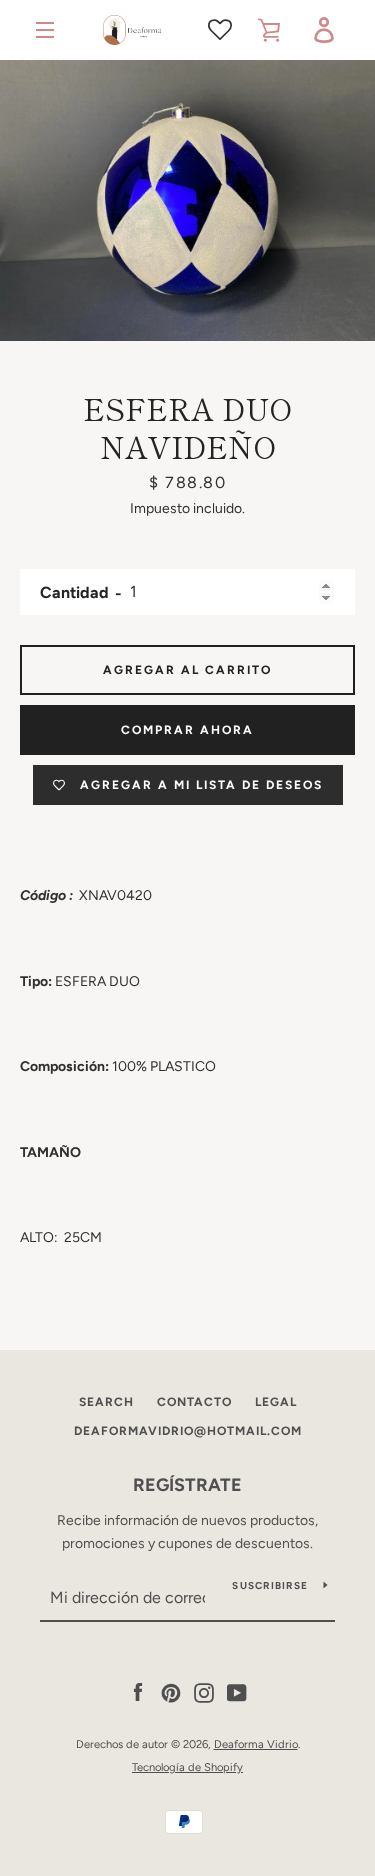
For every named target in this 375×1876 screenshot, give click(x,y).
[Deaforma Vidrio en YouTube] (237, 1692)
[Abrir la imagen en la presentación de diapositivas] (187, 200)
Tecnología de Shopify (187, 1767)
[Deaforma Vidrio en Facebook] (138, 1692)
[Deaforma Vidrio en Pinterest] (171, 1692)
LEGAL (276, 1402)
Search (106, 1402)
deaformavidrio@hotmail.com (188, 1431)
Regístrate (187, 1485)
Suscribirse (270, 1585)
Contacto (194, 1402)
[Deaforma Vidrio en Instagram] (204, 1692)
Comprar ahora (187, 730)
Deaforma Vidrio (256, 1744)
